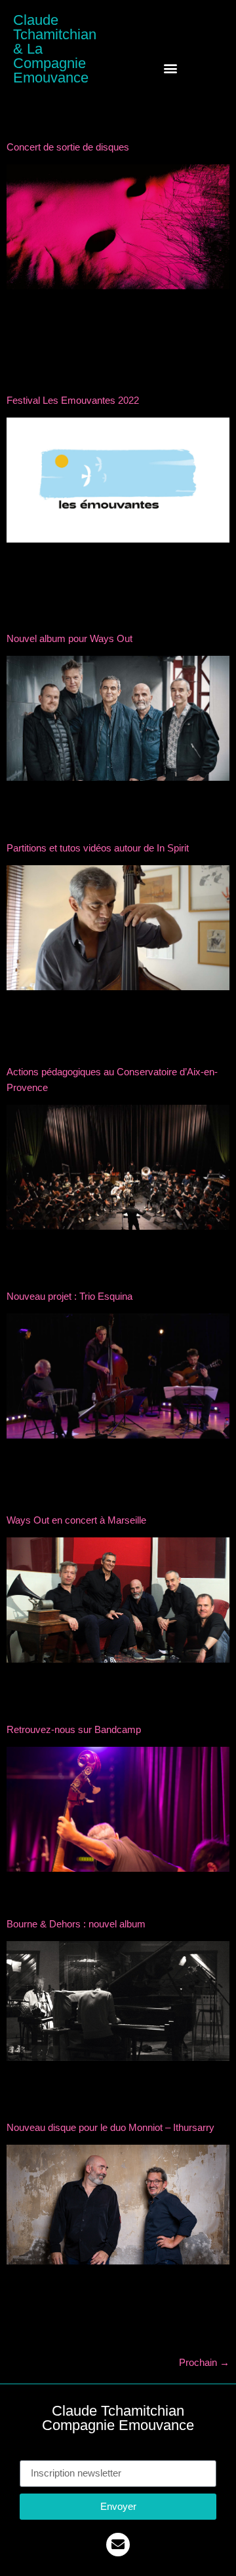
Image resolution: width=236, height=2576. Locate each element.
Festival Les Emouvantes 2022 (73, 400)
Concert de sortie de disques (68, 147)
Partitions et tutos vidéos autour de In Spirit (98, 848)
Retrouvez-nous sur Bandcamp (74, 1729)
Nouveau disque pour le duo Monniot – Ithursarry (110, 2127)
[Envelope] (118, 2545)
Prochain (204, 2362)
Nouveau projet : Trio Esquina (69, 1296)
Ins (26, 2453)
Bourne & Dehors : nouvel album (76, 1924)
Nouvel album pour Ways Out (69, 638)
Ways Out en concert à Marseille (76, 1520)
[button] (171, 68)
